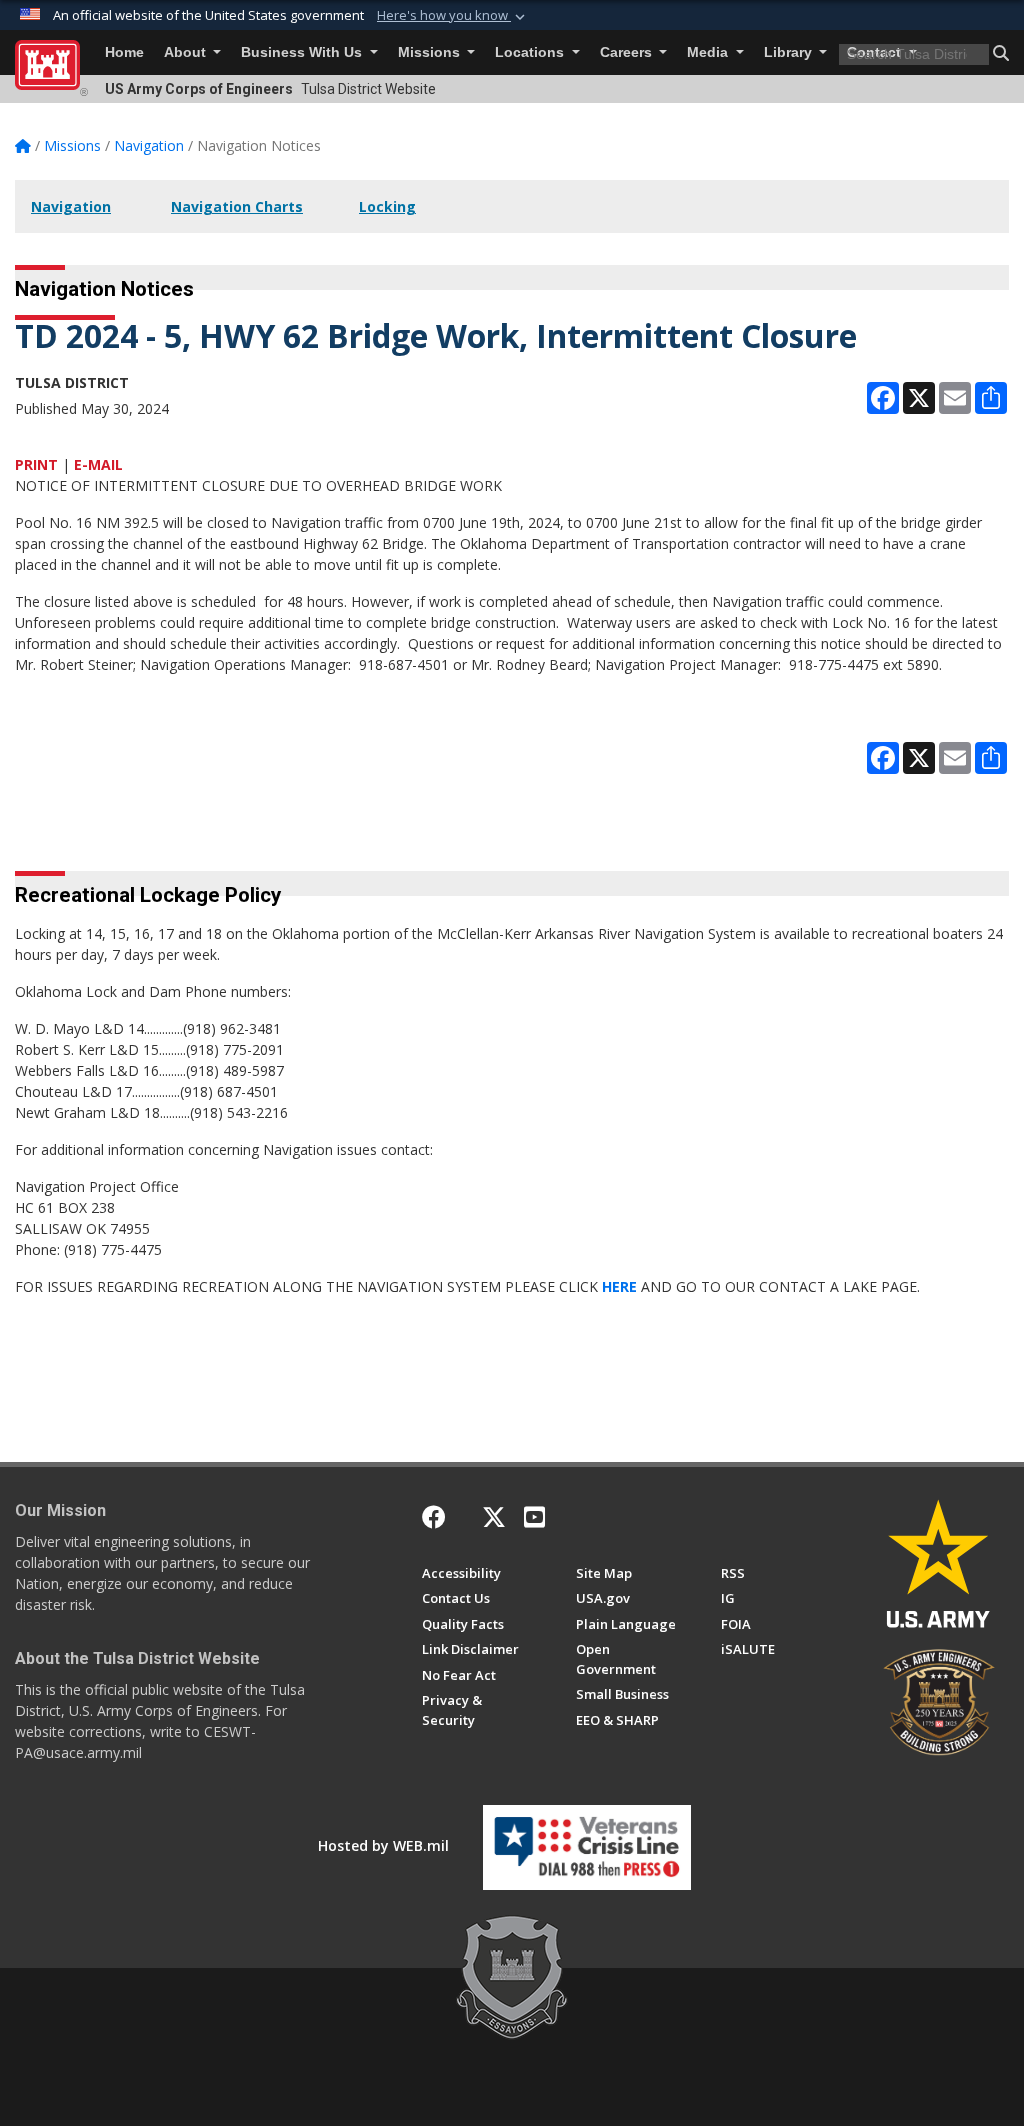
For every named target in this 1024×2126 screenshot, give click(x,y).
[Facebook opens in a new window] (434, 1517)
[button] (453, 16)
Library (790, 52)
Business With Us (303, 52)
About (187, 52)
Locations (531, 52)
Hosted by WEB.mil (383, 1845)
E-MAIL (98, 464)
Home (124, 52)
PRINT (36, 464)
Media (709, 52)
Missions (431, 52)
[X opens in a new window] (494, 1517)
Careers (628, 52)
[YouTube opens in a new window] (534, 1517)
